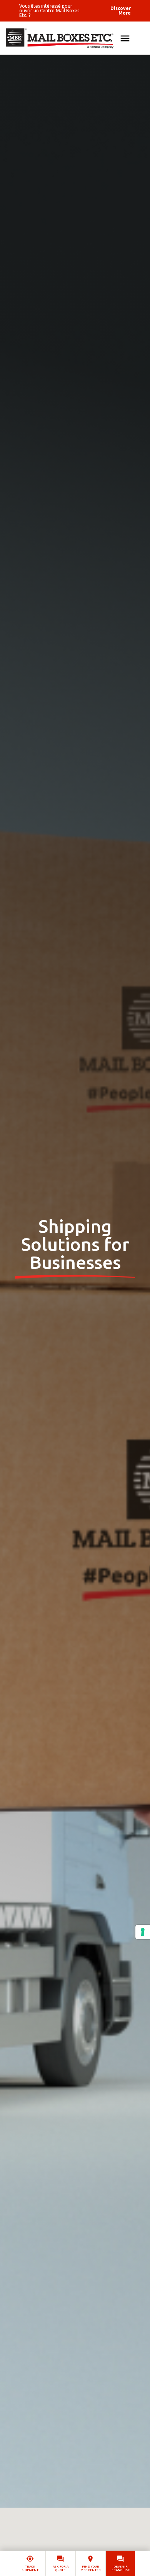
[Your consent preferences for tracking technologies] (143, 1932)
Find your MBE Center (91, 2568)
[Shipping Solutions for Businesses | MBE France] (75, 38)
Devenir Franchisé (121, 2568)
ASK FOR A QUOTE (61, 2568)
